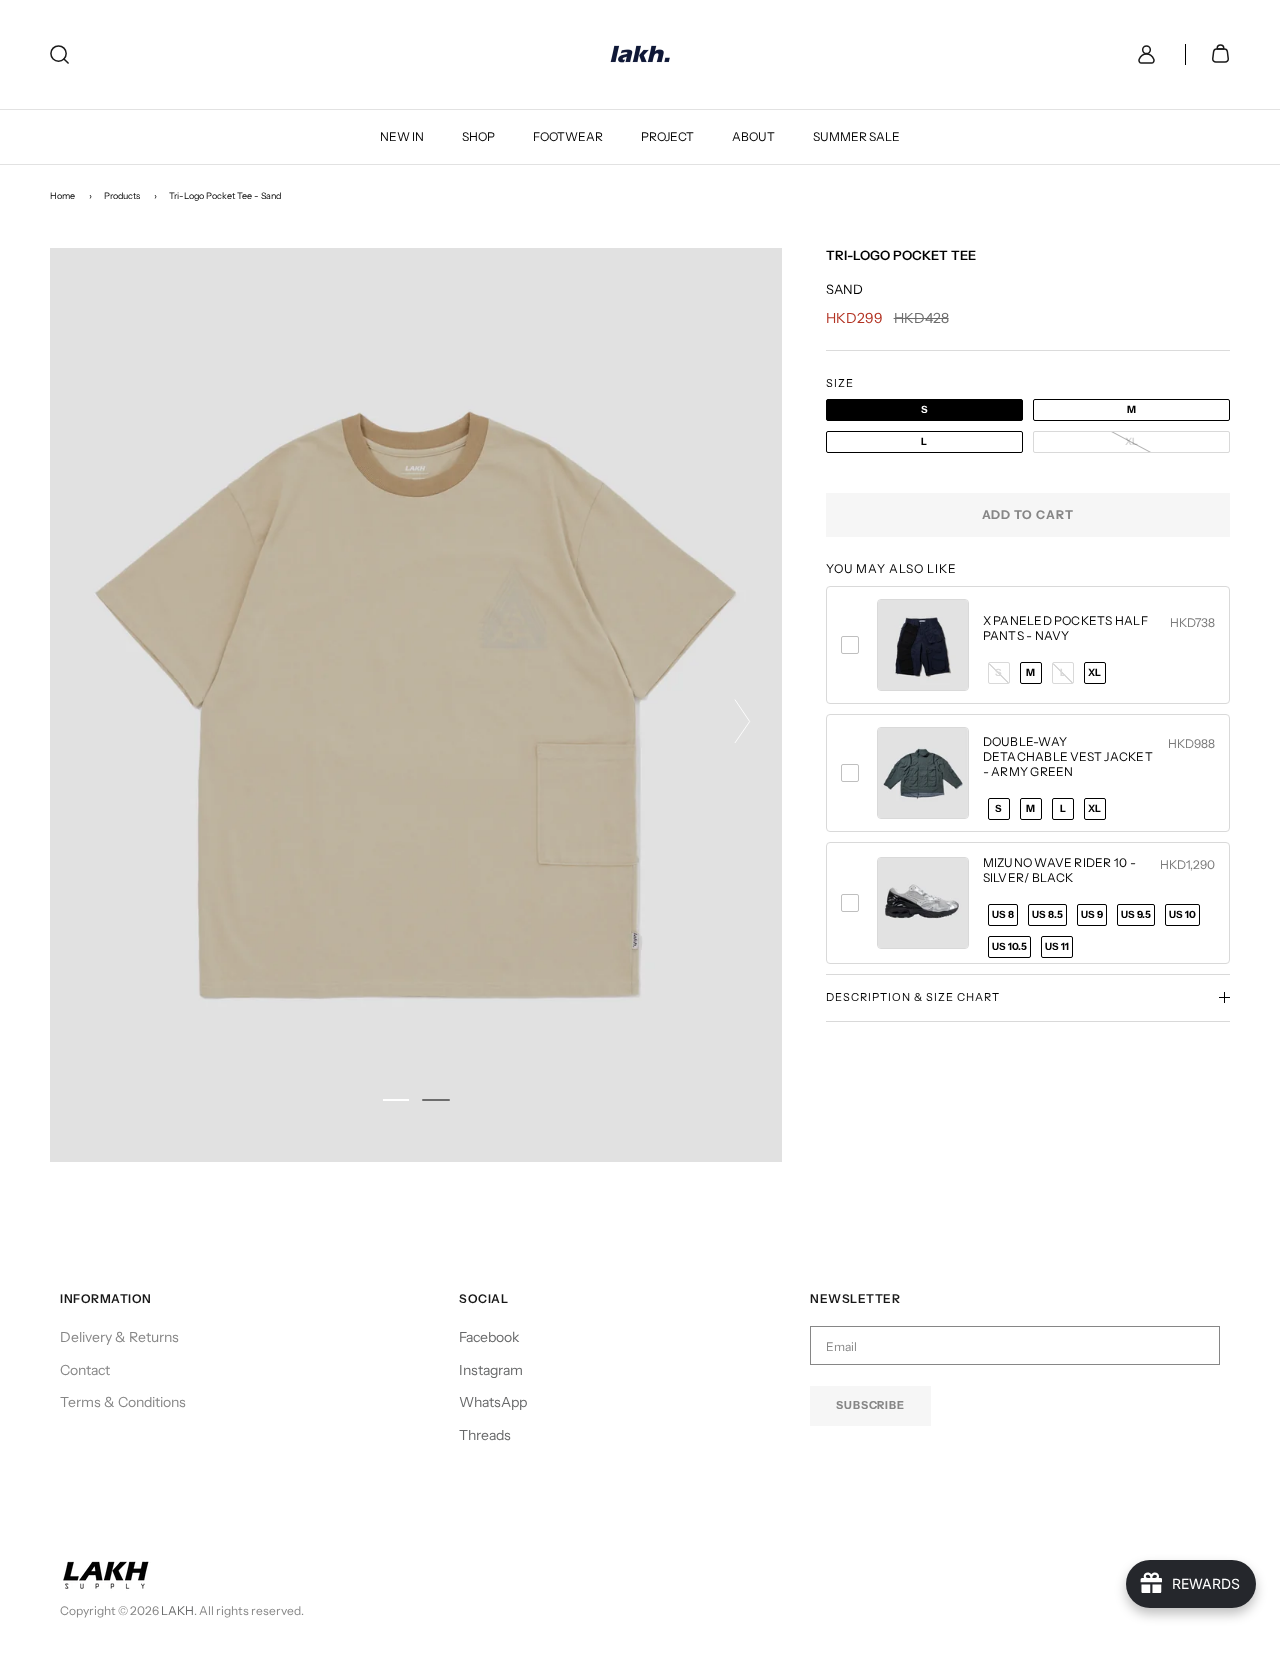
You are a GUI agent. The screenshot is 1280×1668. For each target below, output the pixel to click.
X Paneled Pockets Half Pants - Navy (1065, 628)
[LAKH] (640, 54)
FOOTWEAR (568, 136)
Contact (85, 1370)
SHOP (478, 136)
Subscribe (870, 1405)
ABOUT (753, 136)
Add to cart (1028, 514)
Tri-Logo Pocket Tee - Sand (225, 195)
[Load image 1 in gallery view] (416, 705)
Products (122, 195)
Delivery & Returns (119, 1337)
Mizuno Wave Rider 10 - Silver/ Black (1059, 870)
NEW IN (402, 136)
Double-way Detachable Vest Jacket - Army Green (1068, 756)
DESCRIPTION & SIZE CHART (913, 997)
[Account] (1142, 54)
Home (62, 195)
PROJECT (667, 136)
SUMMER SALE (856, 136)
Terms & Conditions (123, 1402)
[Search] (59, 54)
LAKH (177, 1610)
